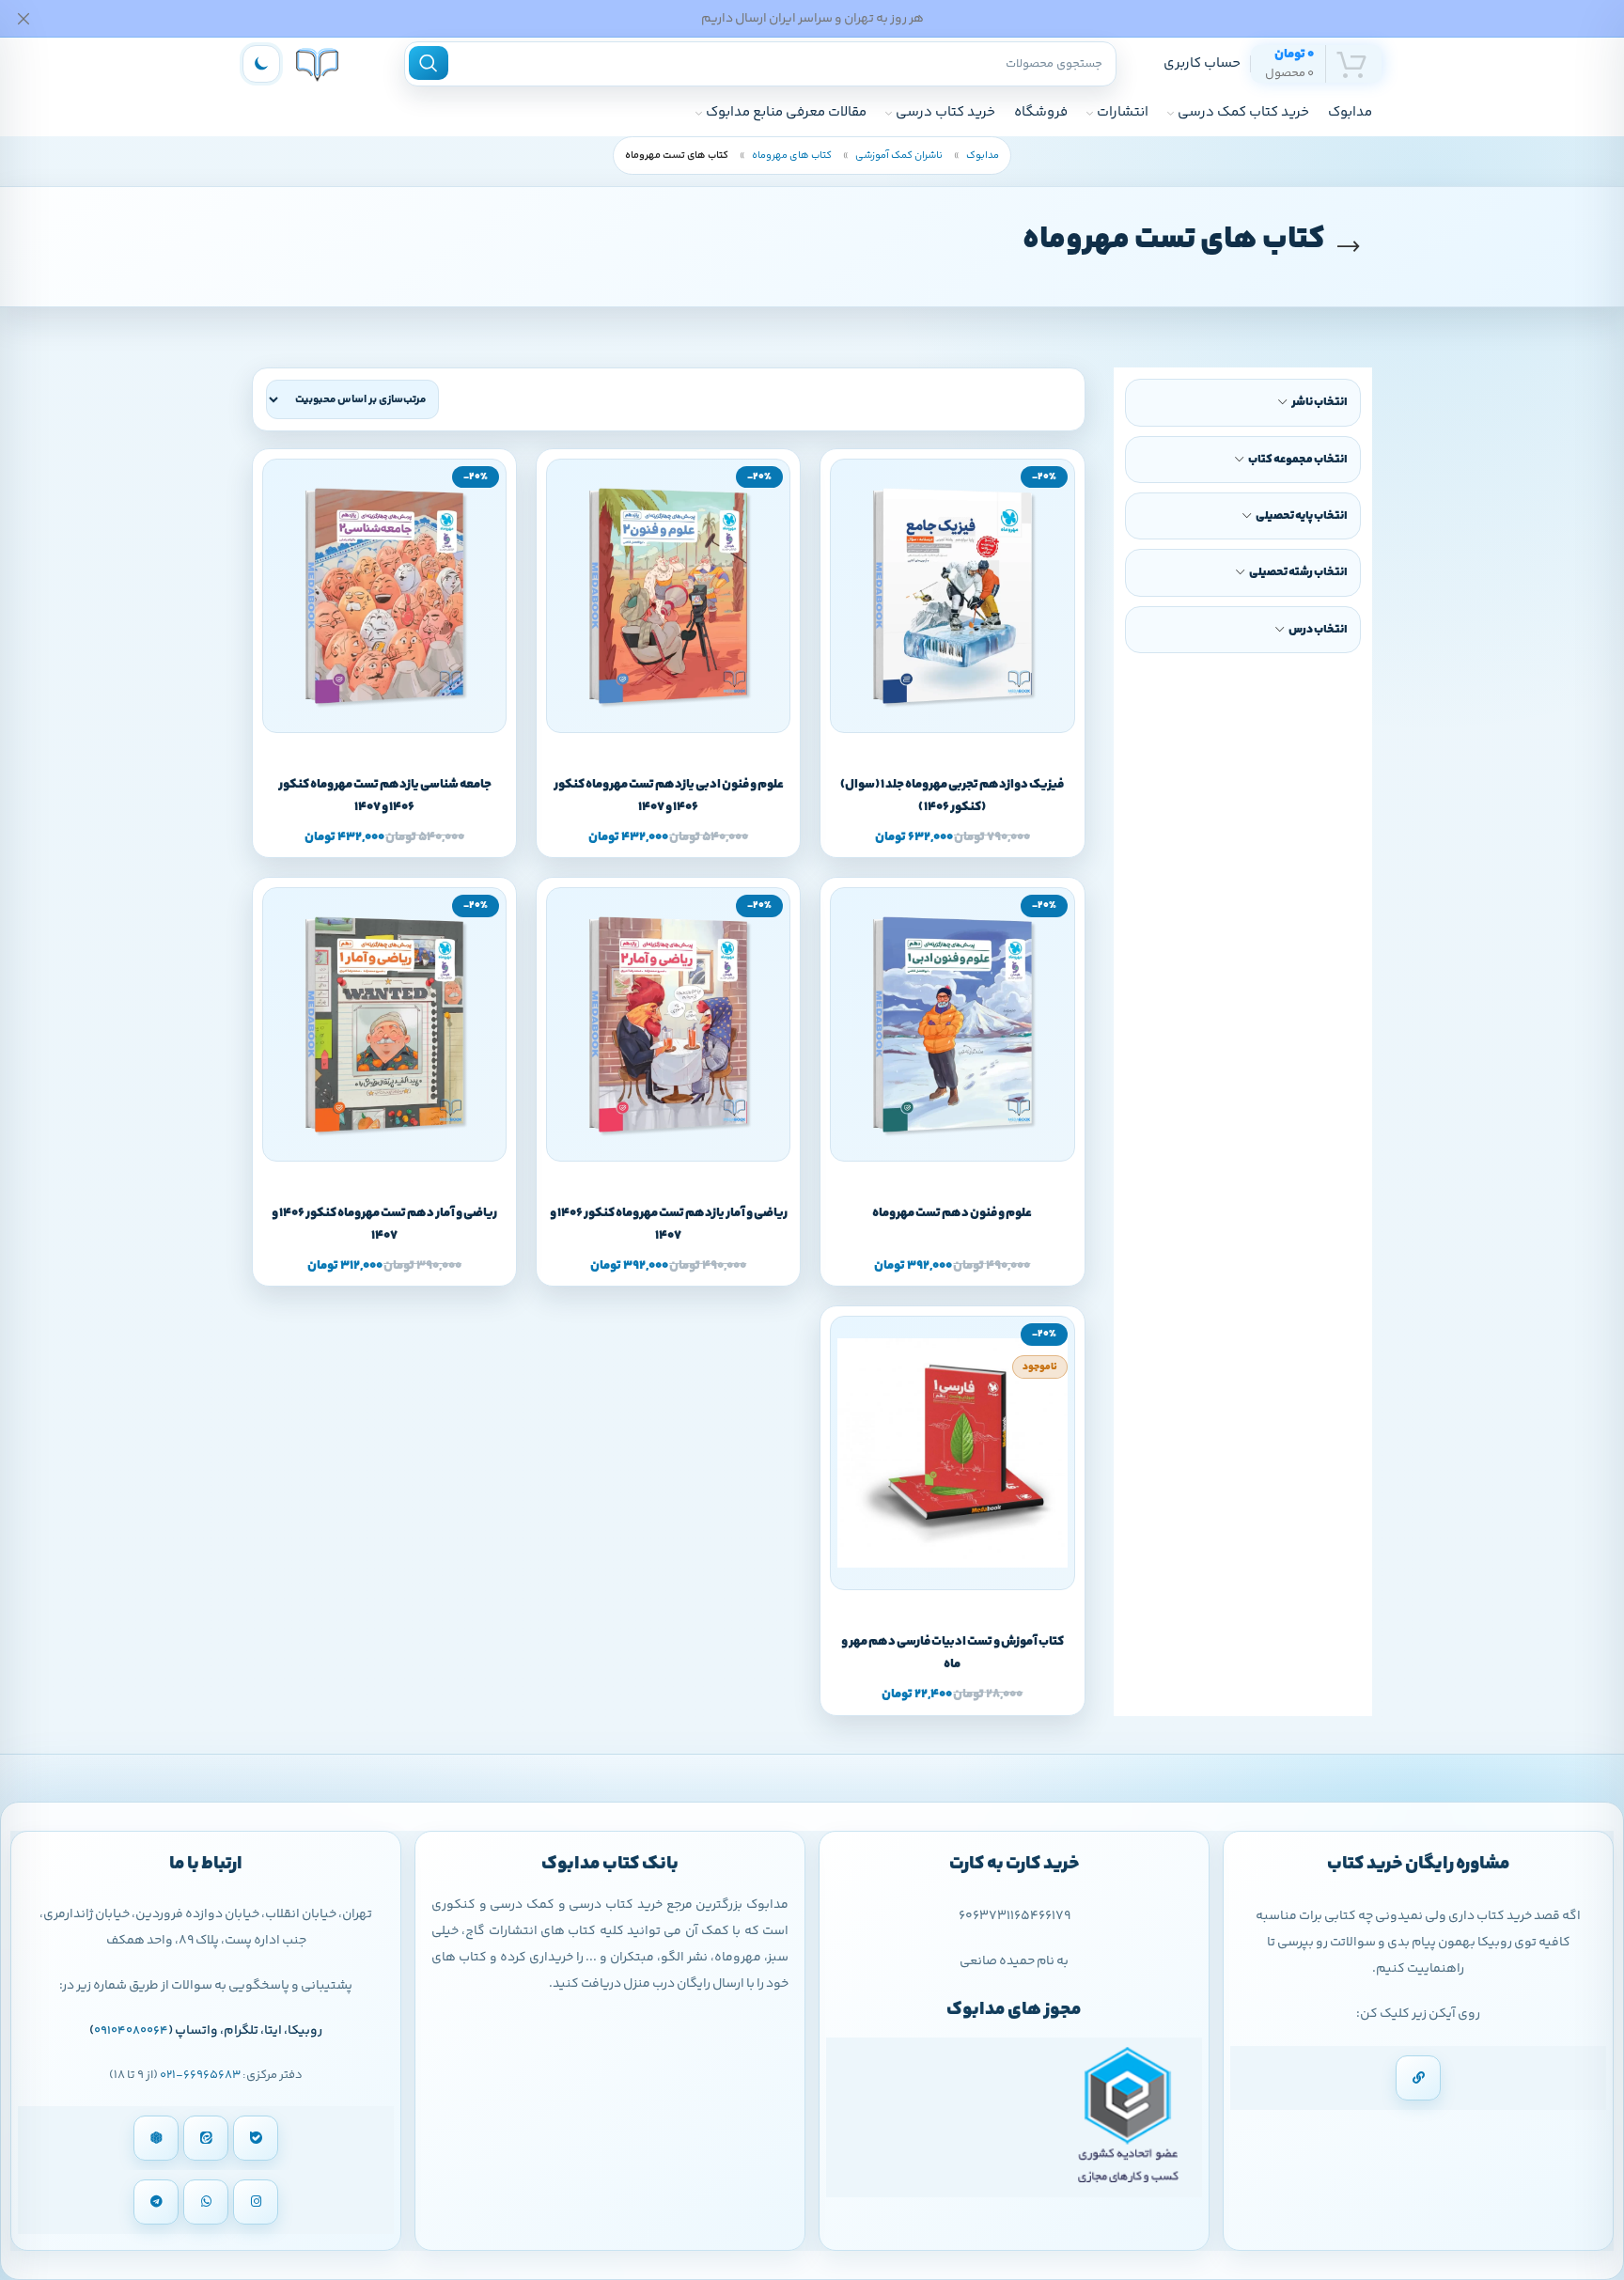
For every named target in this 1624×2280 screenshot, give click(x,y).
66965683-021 (200, 2075)
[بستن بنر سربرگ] (23, 18)
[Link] (1418, 2078)
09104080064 (131, 2031)
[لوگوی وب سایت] (317, 63)
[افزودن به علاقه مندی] (931, 731)
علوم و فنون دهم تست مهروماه (952, 1213)
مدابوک (982, 156)
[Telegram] (156, 2202)
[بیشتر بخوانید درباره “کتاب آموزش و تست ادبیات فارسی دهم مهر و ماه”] (973, 1588)
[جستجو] (429, 63)
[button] (973, 731)
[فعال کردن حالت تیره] (261, 64)
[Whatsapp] (206, 2202)
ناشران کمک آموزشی (898, 156)
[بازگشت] (1349, 247)
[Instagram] (256, 2202)
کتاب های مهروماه (791, 156)
